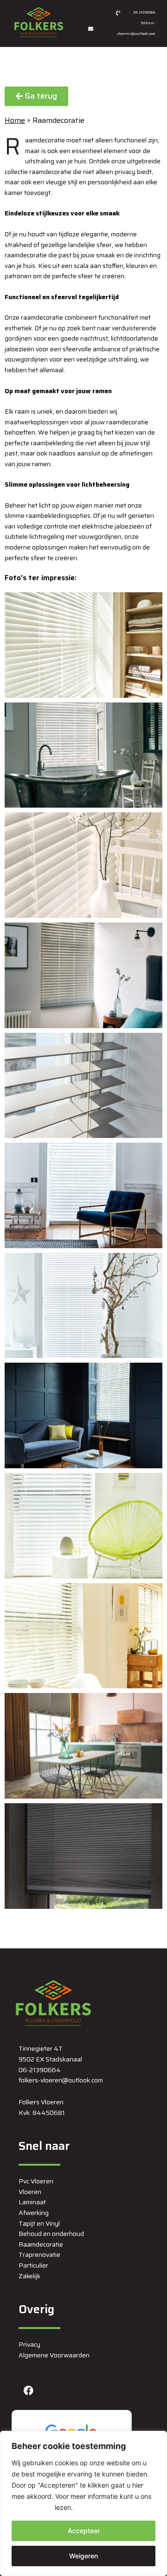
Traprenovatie (39, 2255)
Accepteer (84, 2531)
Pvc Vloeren (36, 2181)
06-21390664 (40, 2070)
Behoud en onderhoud (51, 2234)
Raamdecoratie (41, 2244)
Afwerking (34, 2213)
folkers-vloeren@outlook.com (61, 2080)
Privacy (29, 2344)
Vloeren (30, 2192)
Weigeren (83, 2556)
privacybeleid (32, 2507)
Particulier (33, 2265)
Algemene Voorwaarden (54, 2355)
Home (15, 120)
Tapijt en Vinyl (39, 2223)
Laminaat (32, 2202)
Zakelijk (29, 2276)
